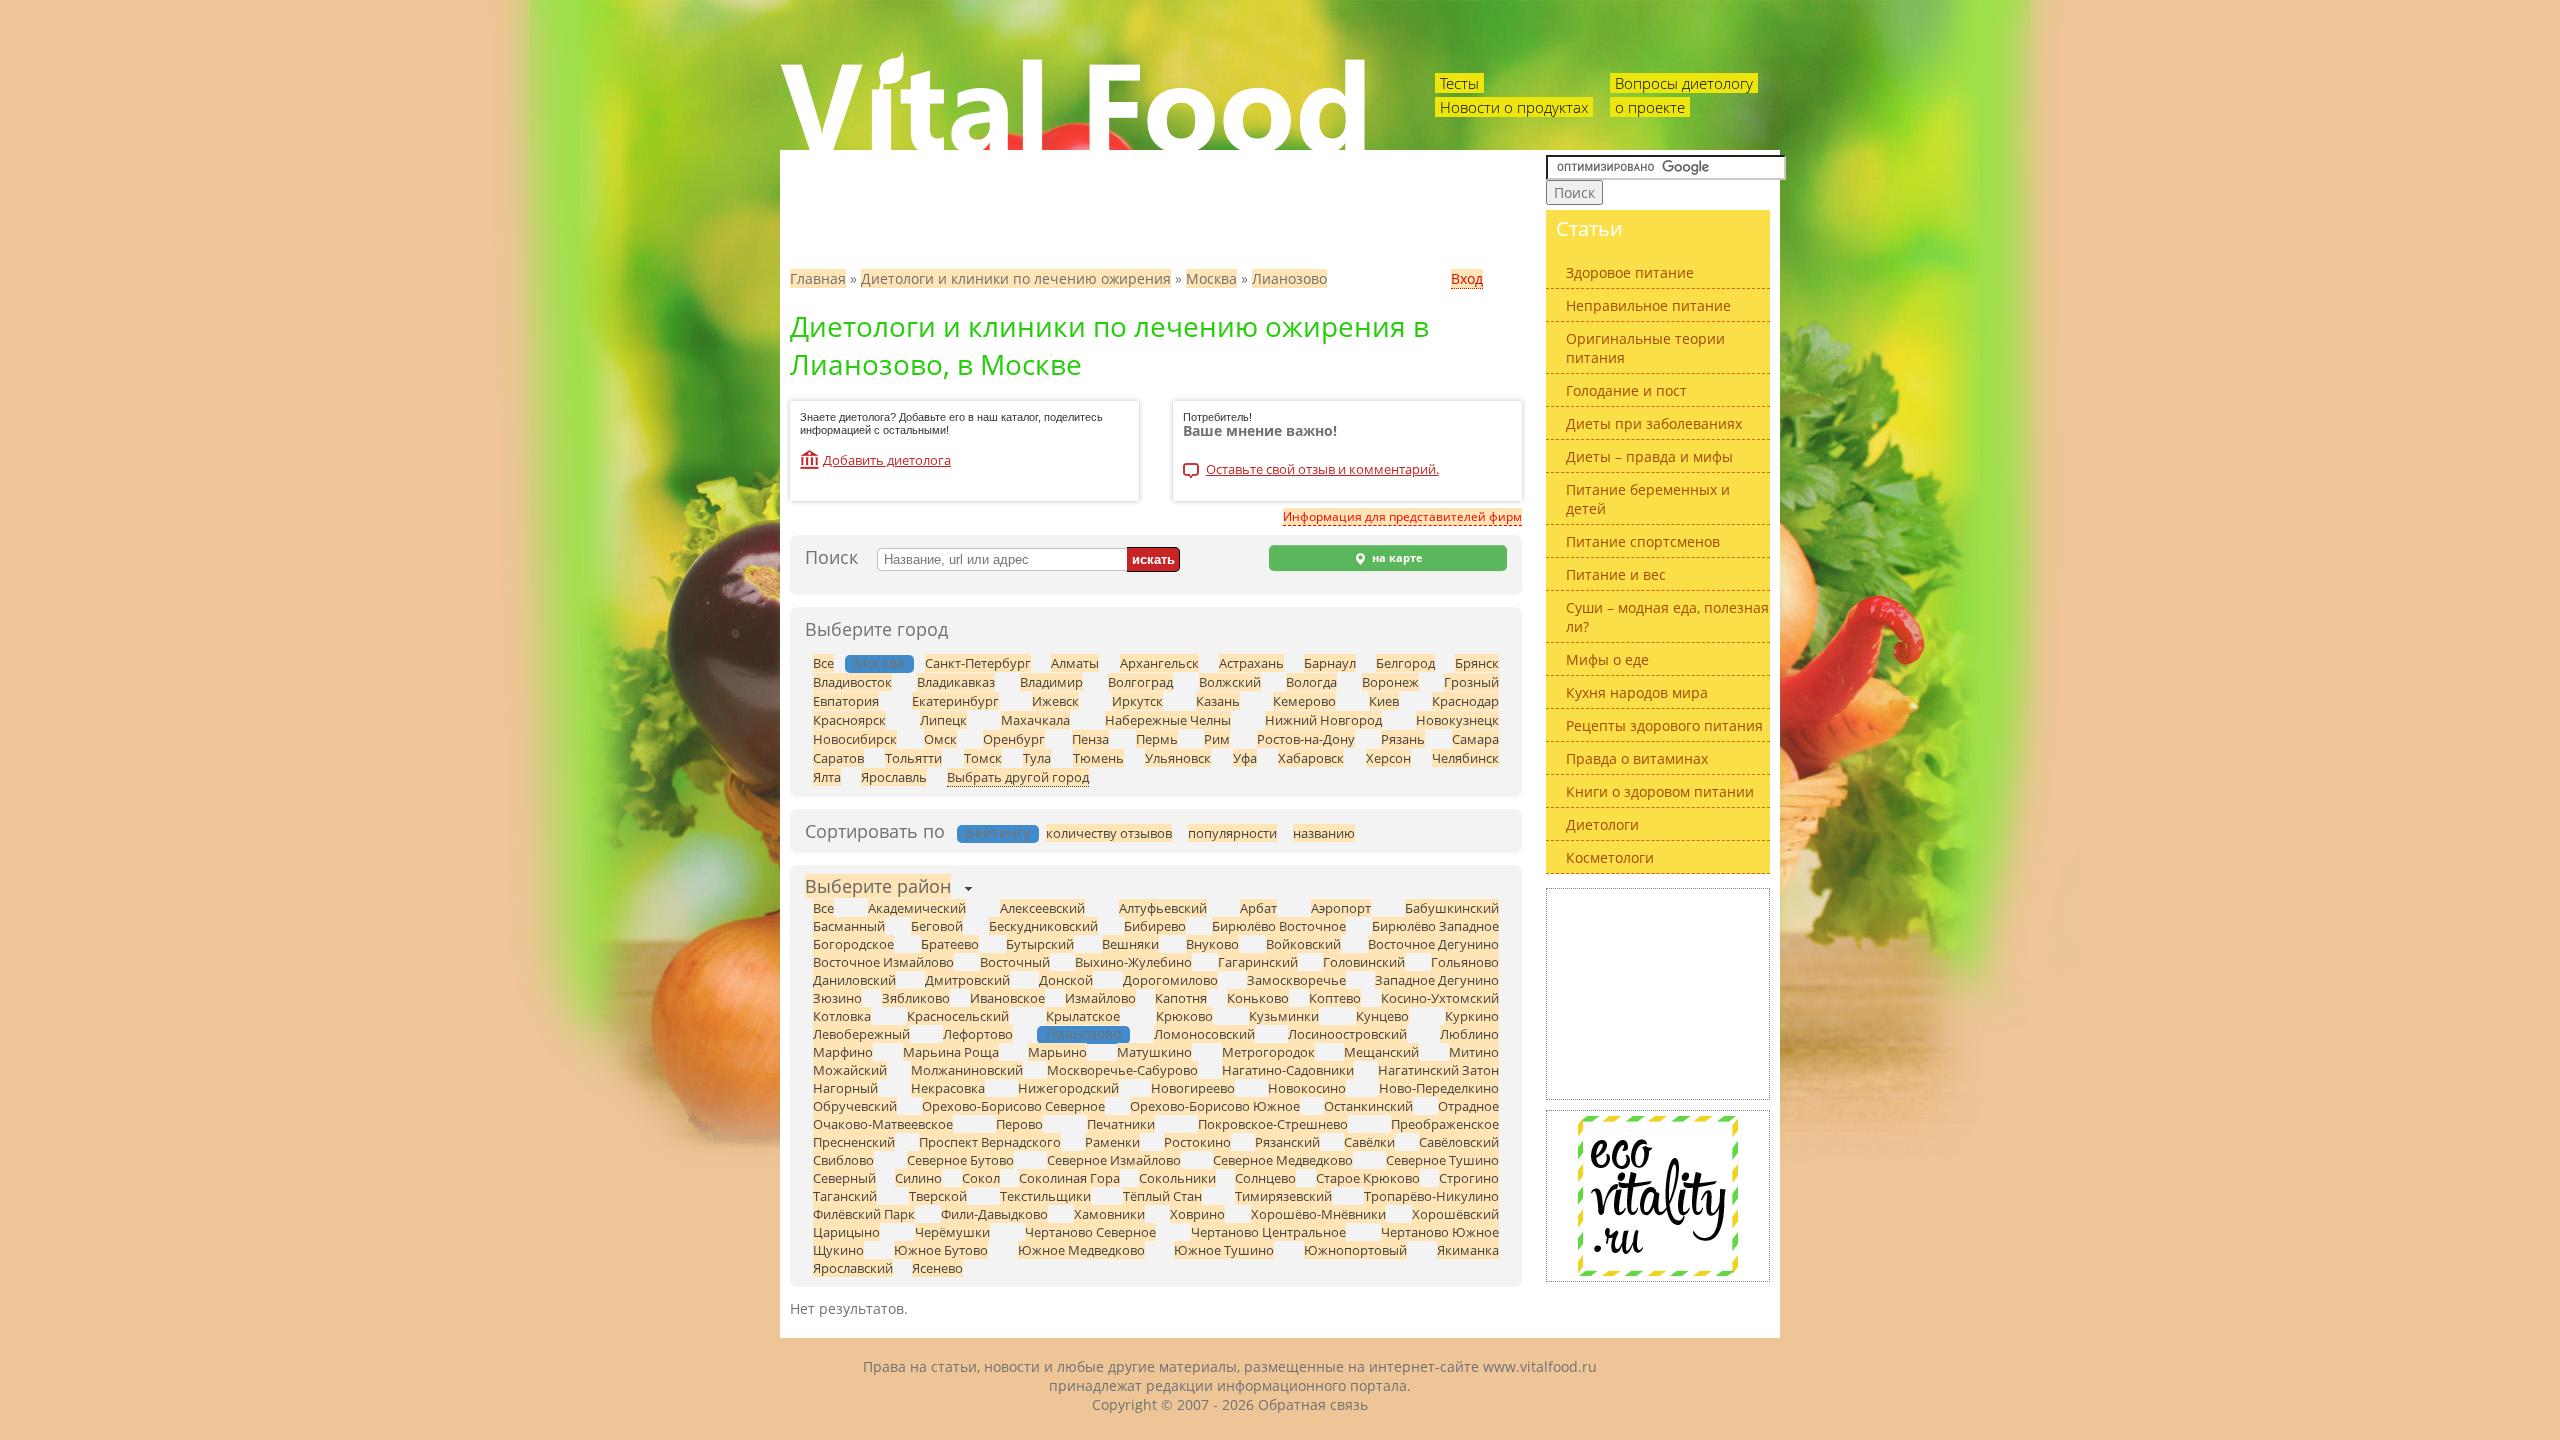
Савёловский (1459, 1142)
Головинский (1364, 962)
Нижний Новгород (1323, 720)
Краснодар (1465, 701)
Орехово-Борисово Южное (1215, 1106)
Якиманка (1468, 1250)
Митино (1474, 1052)
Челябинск (1465, 758)
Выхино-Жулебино (1133, 962)
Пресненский (854, 1142)
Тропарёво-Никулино (1431, 1196)
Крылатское (1083, 1016)
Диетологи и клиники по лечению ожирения (1016, 278)
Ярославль (894, 777)
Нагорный (845, 1088)
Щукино (838, 1250)
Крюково (1184, 1016)
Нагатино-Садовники (1288, 1070)
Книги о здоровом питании (1660, 791)
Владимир (1051, 682)
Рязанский (1287, 1142)
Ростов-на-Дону (1306, 739)
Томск (983, 758)
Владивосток (852, 682)
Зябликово (916, 998)
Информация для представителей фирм (1402, 516)
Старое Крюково (1368, 1178)
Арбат (1258, 908)
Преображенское (1445, 1124)
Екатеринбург (955, 701)
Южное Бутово (941, 1250)
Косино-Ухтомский (1440, 998)
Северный (844, 1178)
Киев (1384, 701)
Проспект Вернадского (990, 1142)
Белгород (1405, 663)
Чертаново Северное (1090, 1232)
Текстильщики (1045, 1196)
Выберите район (878, 886)
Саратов (838, 758)
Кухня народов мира (1637, 692)
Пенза (1090, 739)
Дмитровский (967, 980)
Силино (918, 1178)
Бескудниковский (1043, 926)
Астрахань (1251, 663)
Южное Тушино (1224, 1250)
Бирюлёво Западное (1435, 926)
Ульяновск (1178, 758)
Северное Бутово (960, 1160)
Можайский (850, 1070)
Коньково (1258, 998)
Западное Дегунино (1437, 980)
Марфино (843, 1052)
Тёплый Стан (1162, 1196)
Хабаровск (1311, 758)
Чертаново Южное (1440, 1232)
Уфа (1245, 758)
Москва (1211, 278)
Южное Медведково (1081, 1250)
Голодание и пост (1626, 390)
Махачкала (1035, 720)
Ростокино (1197, 1142)
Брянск (1477, 663)
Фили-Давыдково (994, 1214)
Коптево (1335, 998)
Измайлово (1100, 998)
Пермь (1157, 739)
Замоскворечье (1296, 980)
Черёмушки (952, 1232)
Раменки (1112, 1142)
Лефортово (978, 1034)
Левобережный (861, 1034)
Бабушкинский (1452, 908)
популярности (1232, 833)
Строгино (1469, 1178)
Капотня (1181, 998)
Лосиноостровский (1347, 1034)
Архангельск (1159, 663)
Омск (940, 739)
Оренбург (1014, 739)
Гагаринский (1258, 962)
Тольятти (913, 758)
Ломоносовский (1204, 1034)
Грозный (1471, 682)
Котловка (842, 1016)
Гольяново (1465, 962)
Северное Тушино (1442, 1160)
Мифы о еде (1607, 659)
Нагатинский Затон (1438, 1070)
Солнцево (1265, 1178)
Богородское (853, 944)
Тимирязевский (1283, 1196)
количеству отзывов (1109, 833)
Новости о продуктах (1514, 107)
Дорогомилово (1170, 980)
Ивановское (1007, 998)
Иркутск (1137, 701)
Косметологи (1610, 857)
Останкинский (1368, 1106)
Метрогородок (1268, 1052)
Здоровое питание (1630, 272)
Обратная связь (1313, 1404)
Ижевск (1055, 701)
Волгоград (1140, 682)
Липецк (943, 720)
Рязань (1403, 739)
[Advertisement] (1658, 994)
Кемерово (1304, 701)
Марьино (1057, 1052)
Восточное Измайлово (883, 962)
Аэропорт (1341, 908)
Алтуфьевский (1163, 908)
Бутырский (1040, 944)
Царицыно (846, 1232)
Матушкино (1154, 1052)
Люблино (1469, 1034)
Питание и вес (1616, 574)
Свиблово (843, 1160)
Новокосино (1307, 1088)
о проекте (1650, 107)
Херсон (1388, 758)
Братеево (950, 944)
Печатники (1121, 1124)
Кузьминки (1284, 1016)
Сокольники (1177, 1178)
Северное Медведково (1283, 1160)
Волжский (1230, 682)
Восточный (1015, 962)
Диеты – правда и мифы (1649, 456)
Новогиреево (1193, 1088)
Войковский (1303, 944)
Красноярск (849, 720)
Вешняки (1130, 944)
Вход (1467, 278)
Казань (1218, 701)
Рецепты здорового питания (1664, 725)
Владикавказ (956, 682)
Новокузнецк (1457, 720)
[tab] (878, 888)
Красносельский (958, 1016)
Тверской (938, 1196)
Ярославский (853, 1268)
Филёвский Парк (864, 1214)
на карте (1396, 558)
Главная (818, 278)
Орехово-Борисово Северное (1013, 1106)
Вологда (1311, 682)
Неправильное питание (1648, 305)
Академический (917, 908)
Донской (1066, 980)
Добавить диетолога (887, 460)
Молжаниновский (967, 1070)
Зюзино (837, 998)
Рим (1217, 739)
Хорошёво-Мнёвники (1318, 1214)
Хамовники (1109, 1214)
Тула (1037, 758)
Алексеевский (1042, 908)
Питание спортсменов (1643, 541)
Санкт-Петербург (978, 663)
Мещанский (1381, 1052)
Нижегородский (1068, 1088)
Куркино (1472, 1016)
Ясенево (937, 1268)
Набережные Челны (1168, 720)
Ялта (827, 777)
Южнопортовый (1355, 1250)
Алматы (1075, 663)
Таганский (845, 1196)
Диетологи (1602, 824)
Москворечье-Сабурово (1122, 1070)
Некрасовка (948, 1088)
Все (823, 663)
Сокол (981, 1178)
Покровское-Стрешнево (1273, 1124)
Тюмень (1098, 758)
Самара (1475, 739)
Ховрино (1197, 1214)
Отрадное (1468, 1106)
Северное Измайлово (1114, 1160)
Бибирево (1155, 926)
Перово (1019, 1124)
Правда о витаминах (1637, 758)
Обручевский (855, 1106)
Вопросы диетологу (1684, 83)
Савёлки (1369, 1142)
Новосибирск (855, 739)
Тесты (1459, 83)
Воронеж (1390, 682)
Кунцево (1382, 1016)
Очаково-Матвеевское (883, 1124)
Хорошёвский (1455, 1214)
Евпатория (846, 701)
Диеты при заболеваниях (1654, 423)
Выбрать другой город (1018, 777)
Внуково (1212, 944)
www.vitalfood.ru (1540, 1366)
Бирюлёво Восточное (1279, 926)
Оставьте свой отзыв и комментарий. (1322, 470)
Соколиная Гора (1069, 1178)
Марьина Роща (951, 1052)
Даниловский (854, 980)
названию (1324, 833)
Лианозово (1289, 278)
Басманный (849, 926)
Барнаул (1330, 663)
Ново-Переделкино (1439, 1088)
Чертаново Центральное (1268, 1232)
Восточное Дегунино (1433, 944)
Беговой (937, 926)
